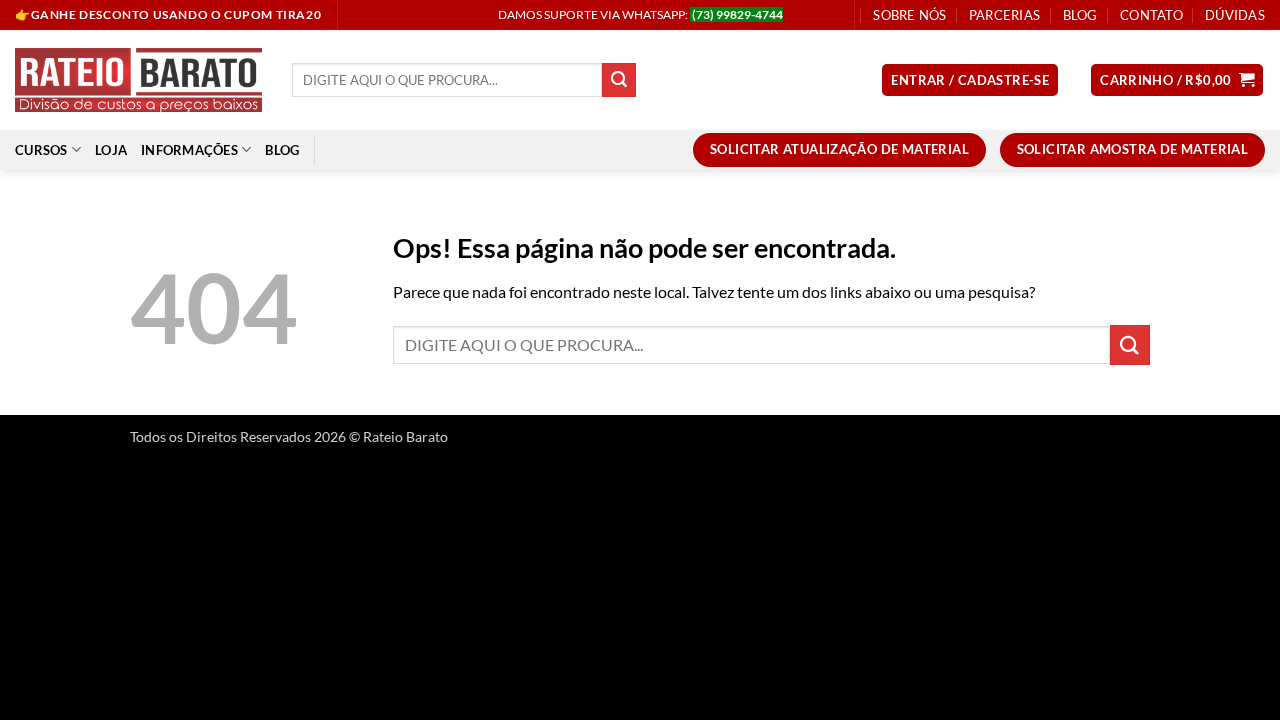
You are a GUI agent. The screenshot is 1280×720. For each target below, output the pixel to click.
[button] (970, 80)
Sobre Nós (909, 15)
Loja (111, 150)
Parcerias (1004, 15)
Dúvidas (1235, 15)
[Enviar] (619, 80)
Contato (1151, 15)
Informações (189, 150)
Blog (1080, 15)
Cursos (41, 150)
